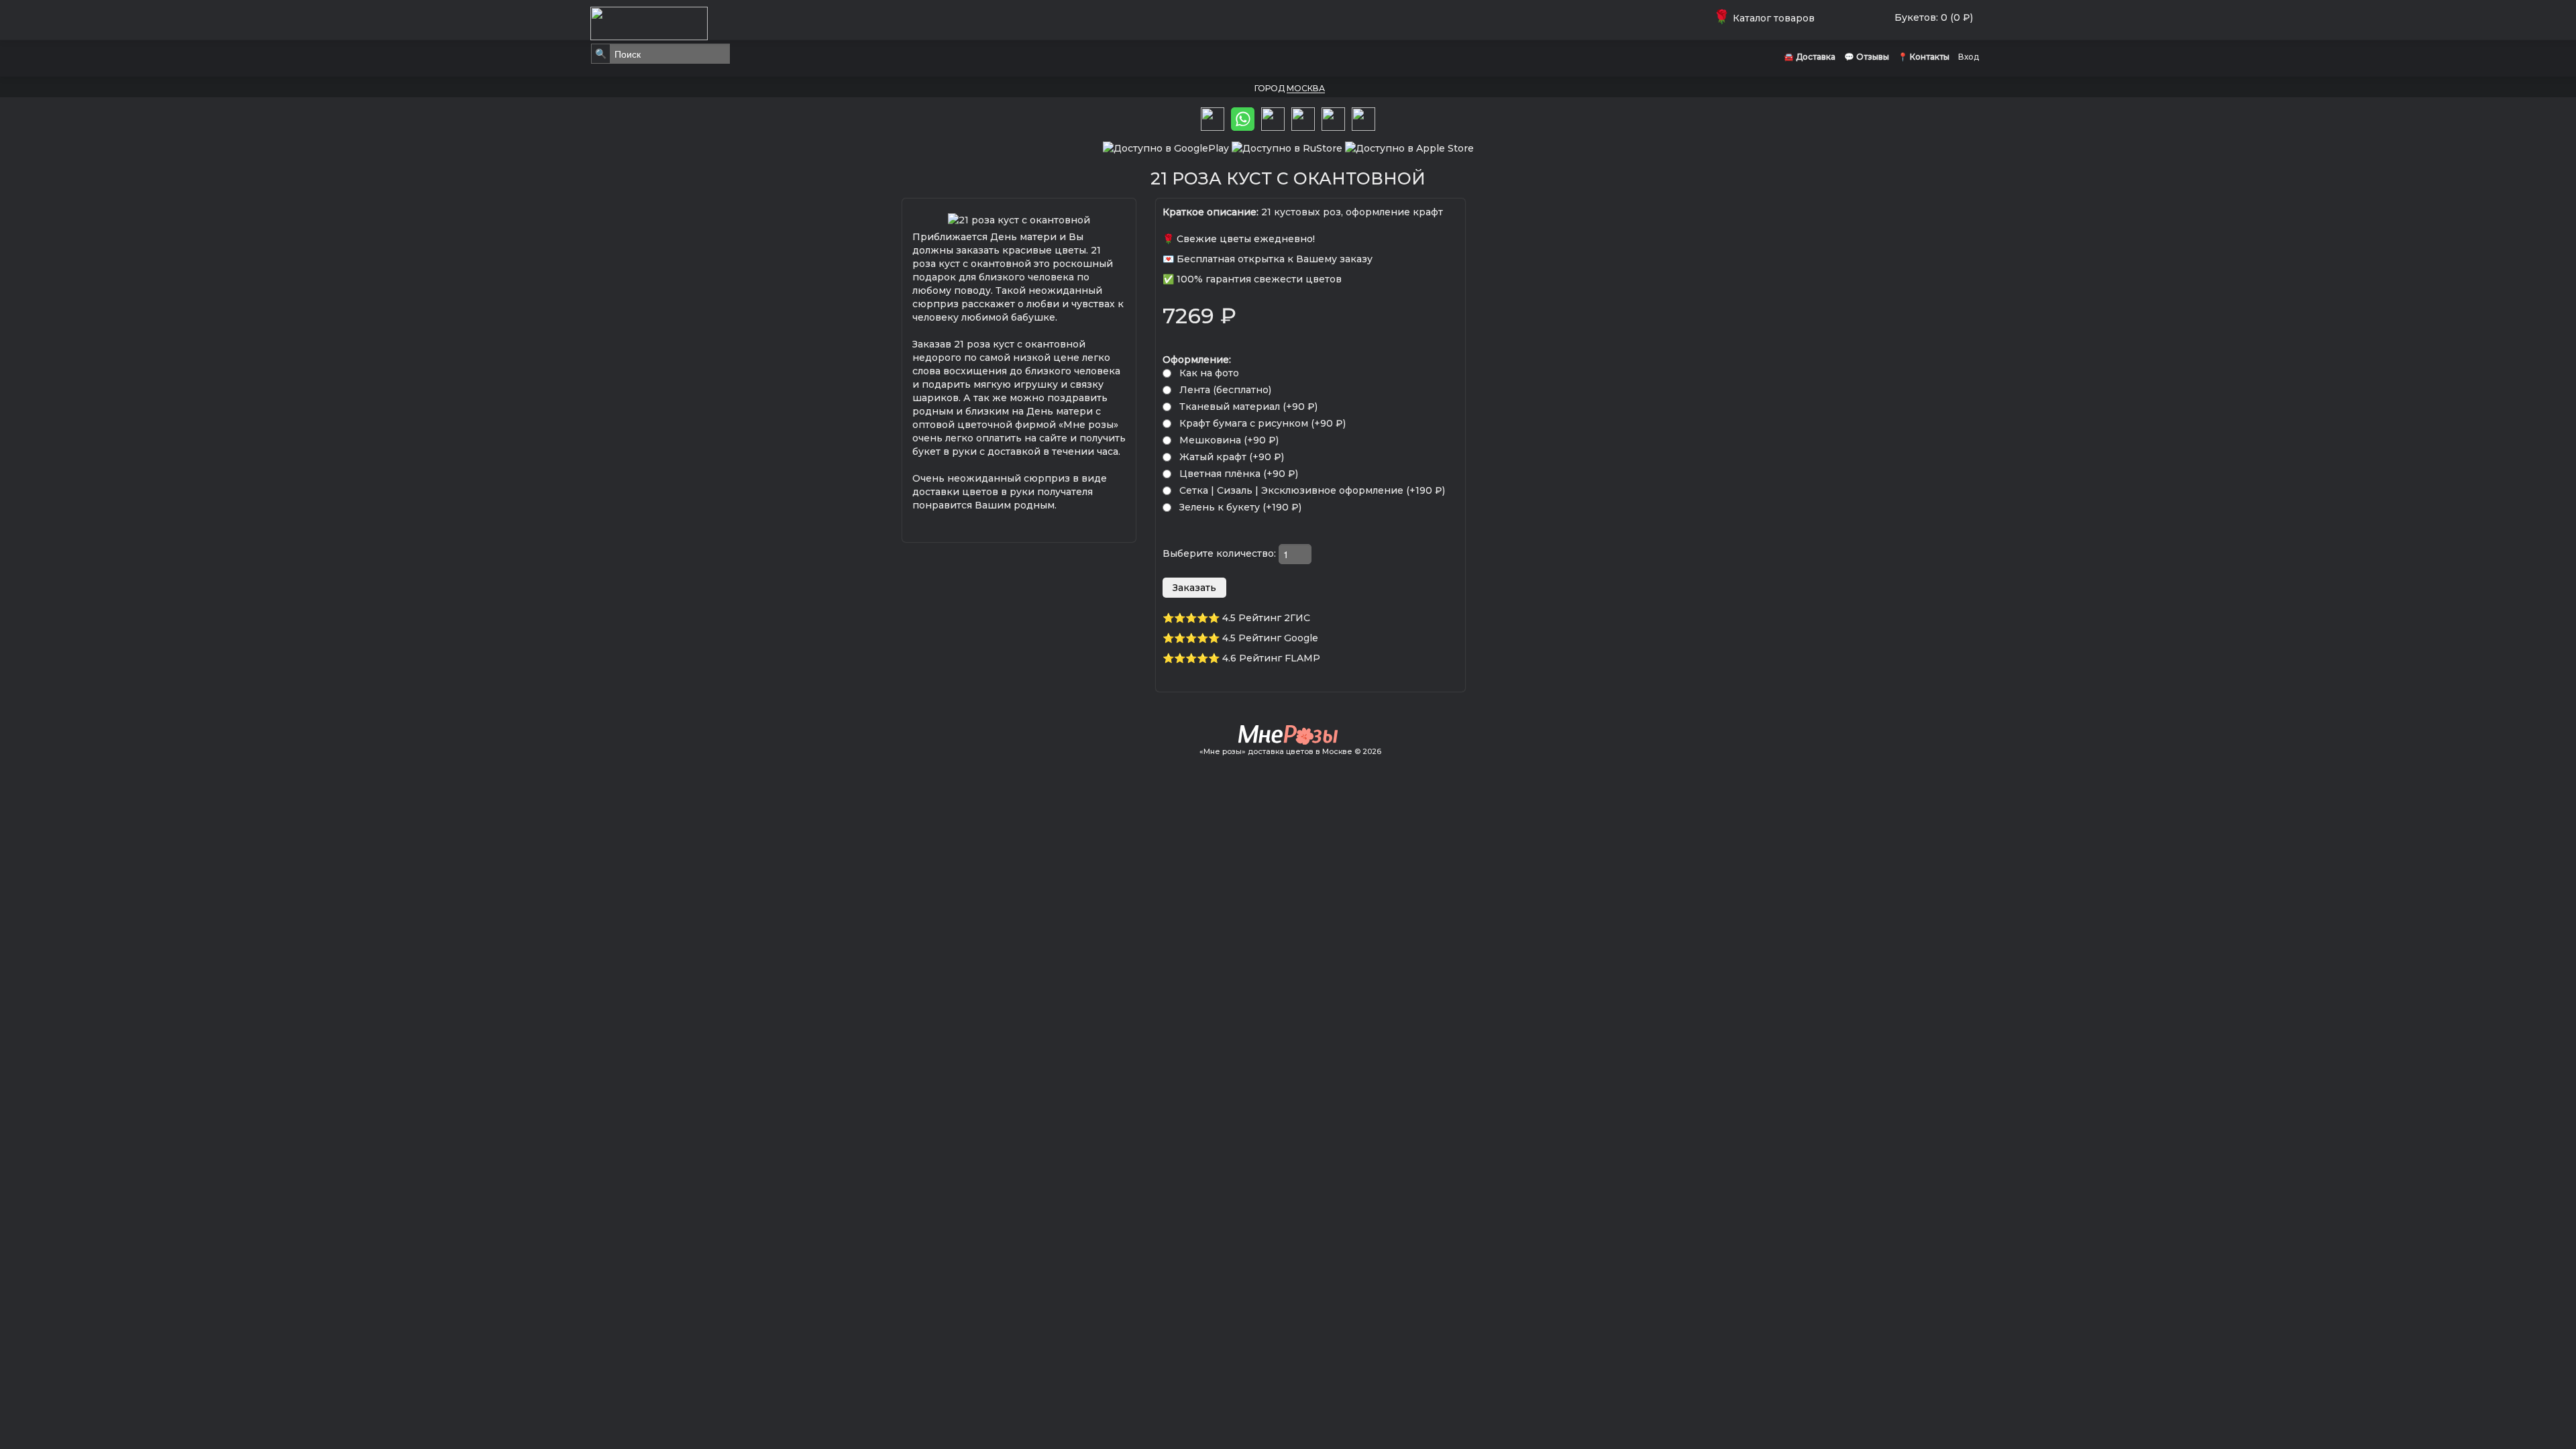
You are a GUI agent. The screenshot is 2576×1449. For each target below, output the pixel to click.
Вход (1969, 57)
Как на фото (1209, 373)
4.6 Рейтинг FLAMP (1271, 658)
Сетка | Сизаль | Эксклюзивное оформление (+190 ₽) (1312, 490)
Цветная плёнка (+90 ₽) (1239, 474)
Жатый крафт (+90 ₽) (1232, 457)
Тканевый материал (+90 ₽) (1248, 407)
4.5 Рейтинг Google (1270, 638)
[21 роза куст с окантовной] (1019, 219)
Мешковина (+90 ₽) (1229, 440)
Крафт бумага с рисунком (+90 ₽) (1263, 423)
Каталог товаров (1767, 18)
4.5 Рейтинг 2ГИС (1266, 618)
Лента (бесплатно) (1225, 390)
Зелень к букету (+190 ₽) (1240, 507)
